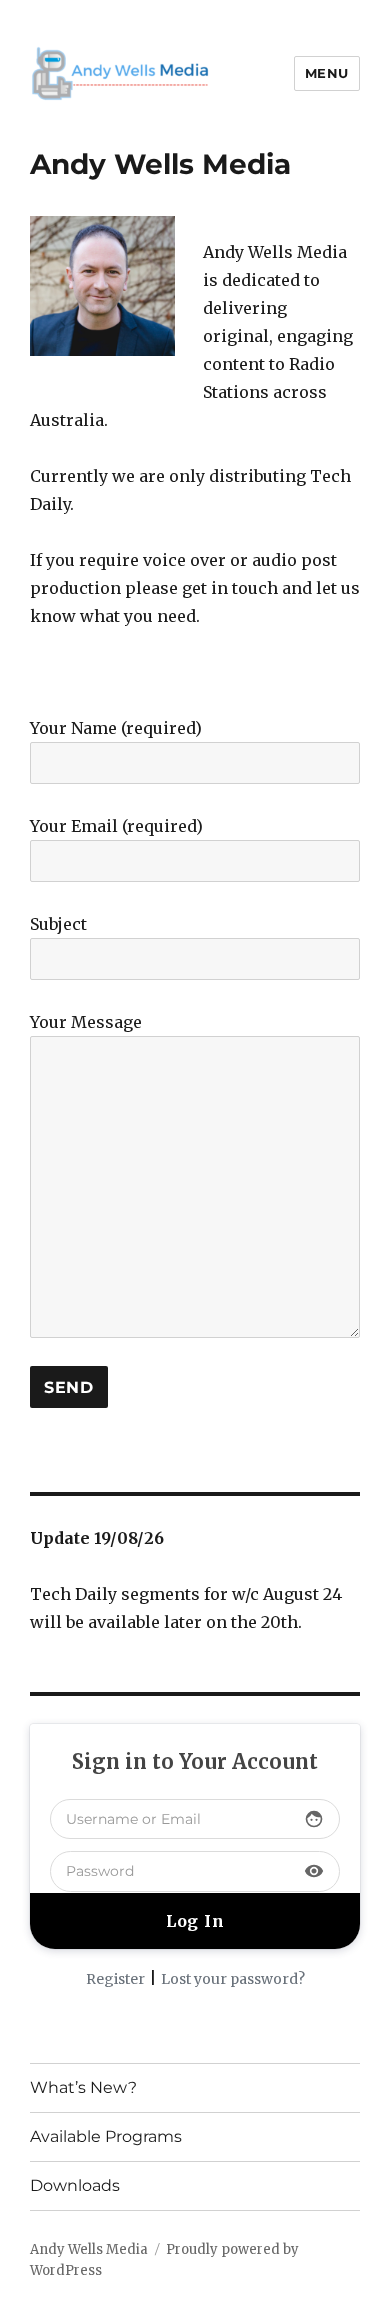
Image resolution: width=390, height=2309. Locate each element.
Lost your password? (233, 1979)
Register (115, 1979)
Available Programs (106, 2136)
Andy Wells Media (89, 2249)
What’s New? (83, 2087)
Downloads (75, 2185)
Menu (327, 73)
